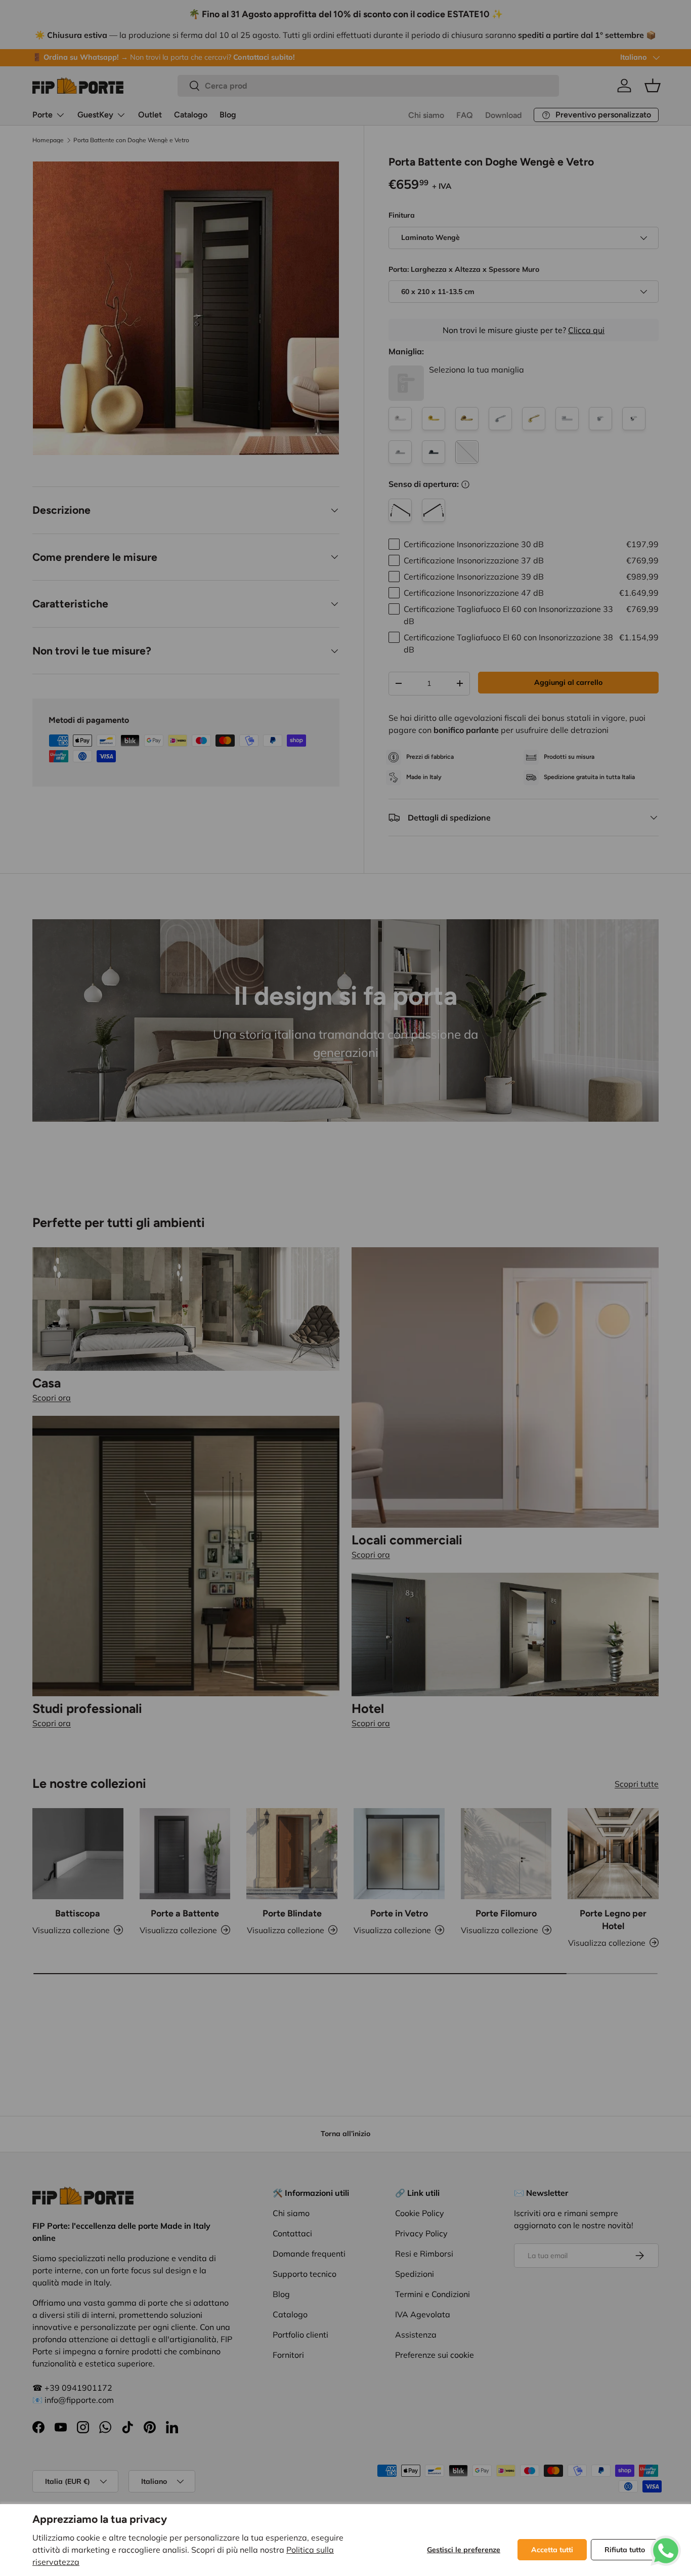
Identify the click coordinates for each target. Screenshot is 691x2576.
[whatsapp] (666, 2542)
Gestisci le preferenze (464, 2550)
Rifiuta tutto (625, 2550)
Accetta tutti (552, 2550)
